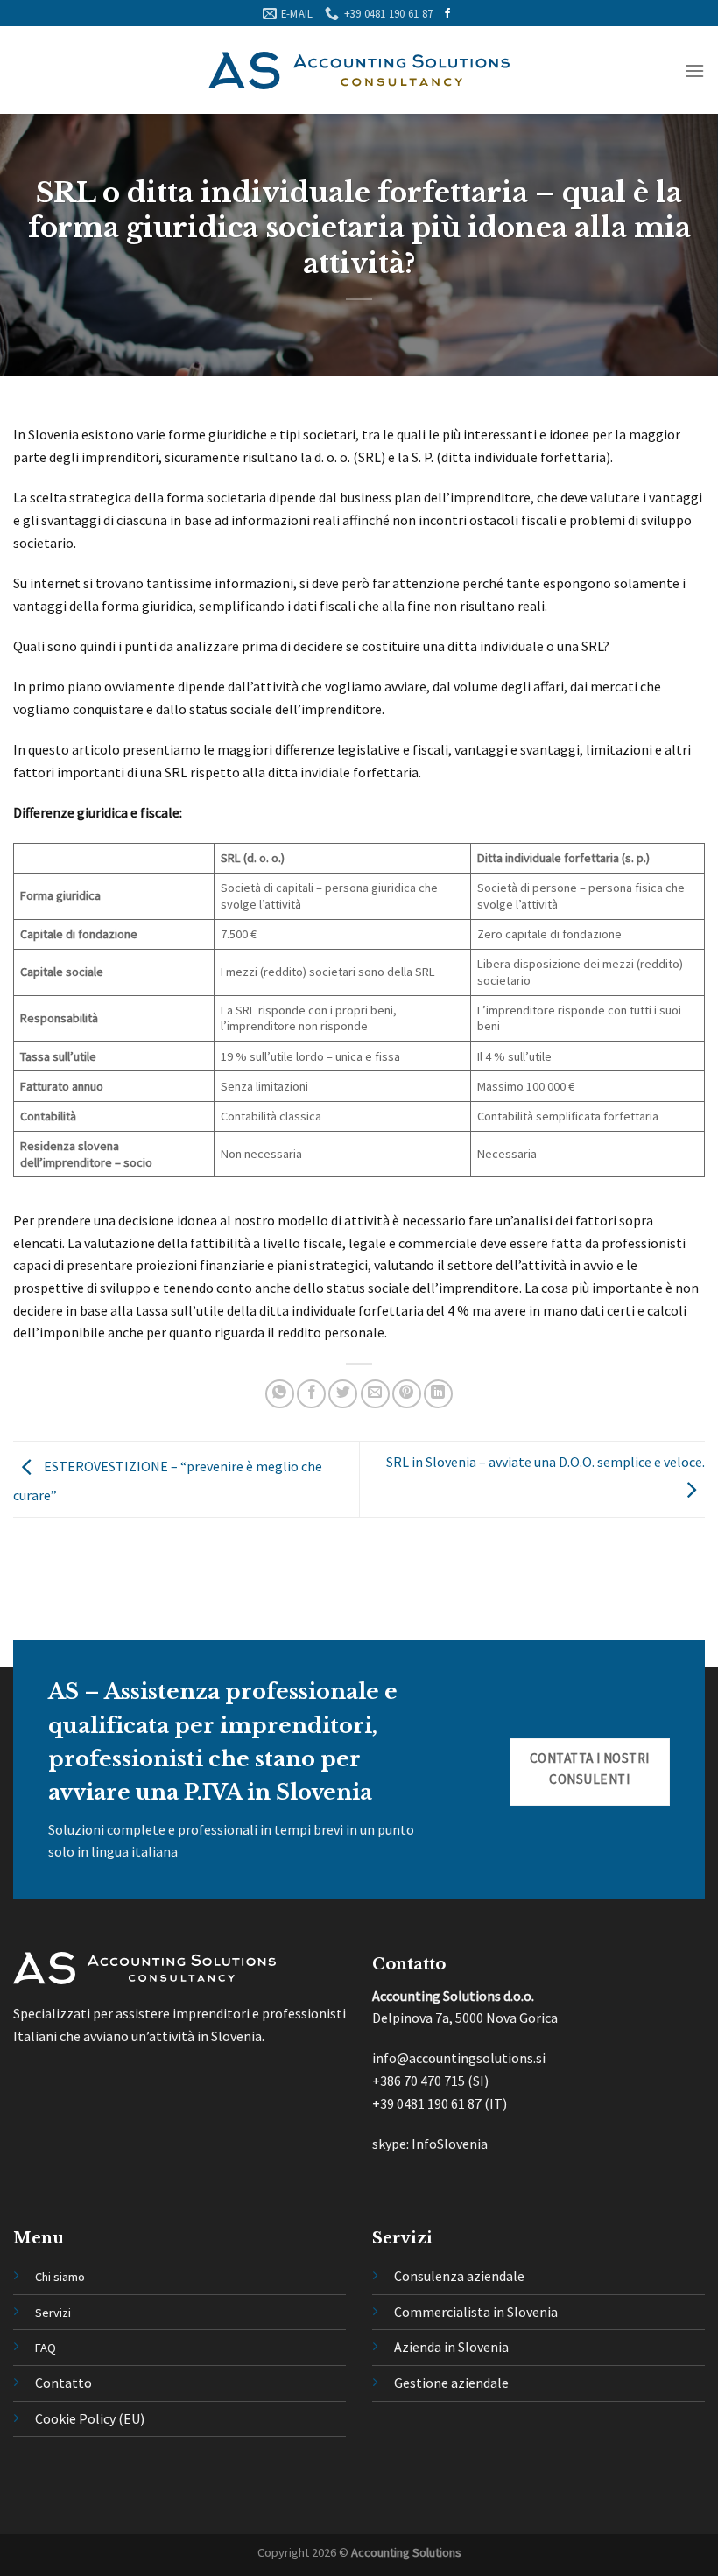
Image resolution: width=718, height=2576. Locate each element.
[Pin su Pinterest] (407, 1394)
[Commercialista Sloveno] (359, 70)
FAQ (46, 2348)
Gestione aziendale (451, 2383)
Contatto (63, 2383)
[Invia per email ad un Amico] (375, 1394)
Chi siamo (60, 2277)
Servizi (53, 2313)
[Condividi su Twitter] (343, 1394)
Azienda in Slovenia (451, 2347)
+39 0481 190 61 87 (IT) (440, 2103)
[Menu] (694, 70)
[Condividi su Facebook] (311, 1394)
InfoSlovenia (448, 2144)
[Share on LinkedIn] (438, 1394)
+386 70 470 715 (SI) (430, 2081)
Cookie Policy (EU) (90, 2418)
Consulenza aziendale (459, 2276)
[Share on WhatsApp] (280, 1394)
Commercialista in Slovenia (476, 2312)
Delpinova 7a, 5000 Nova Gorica (465, 2018)
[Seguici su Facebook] (447, 14)
